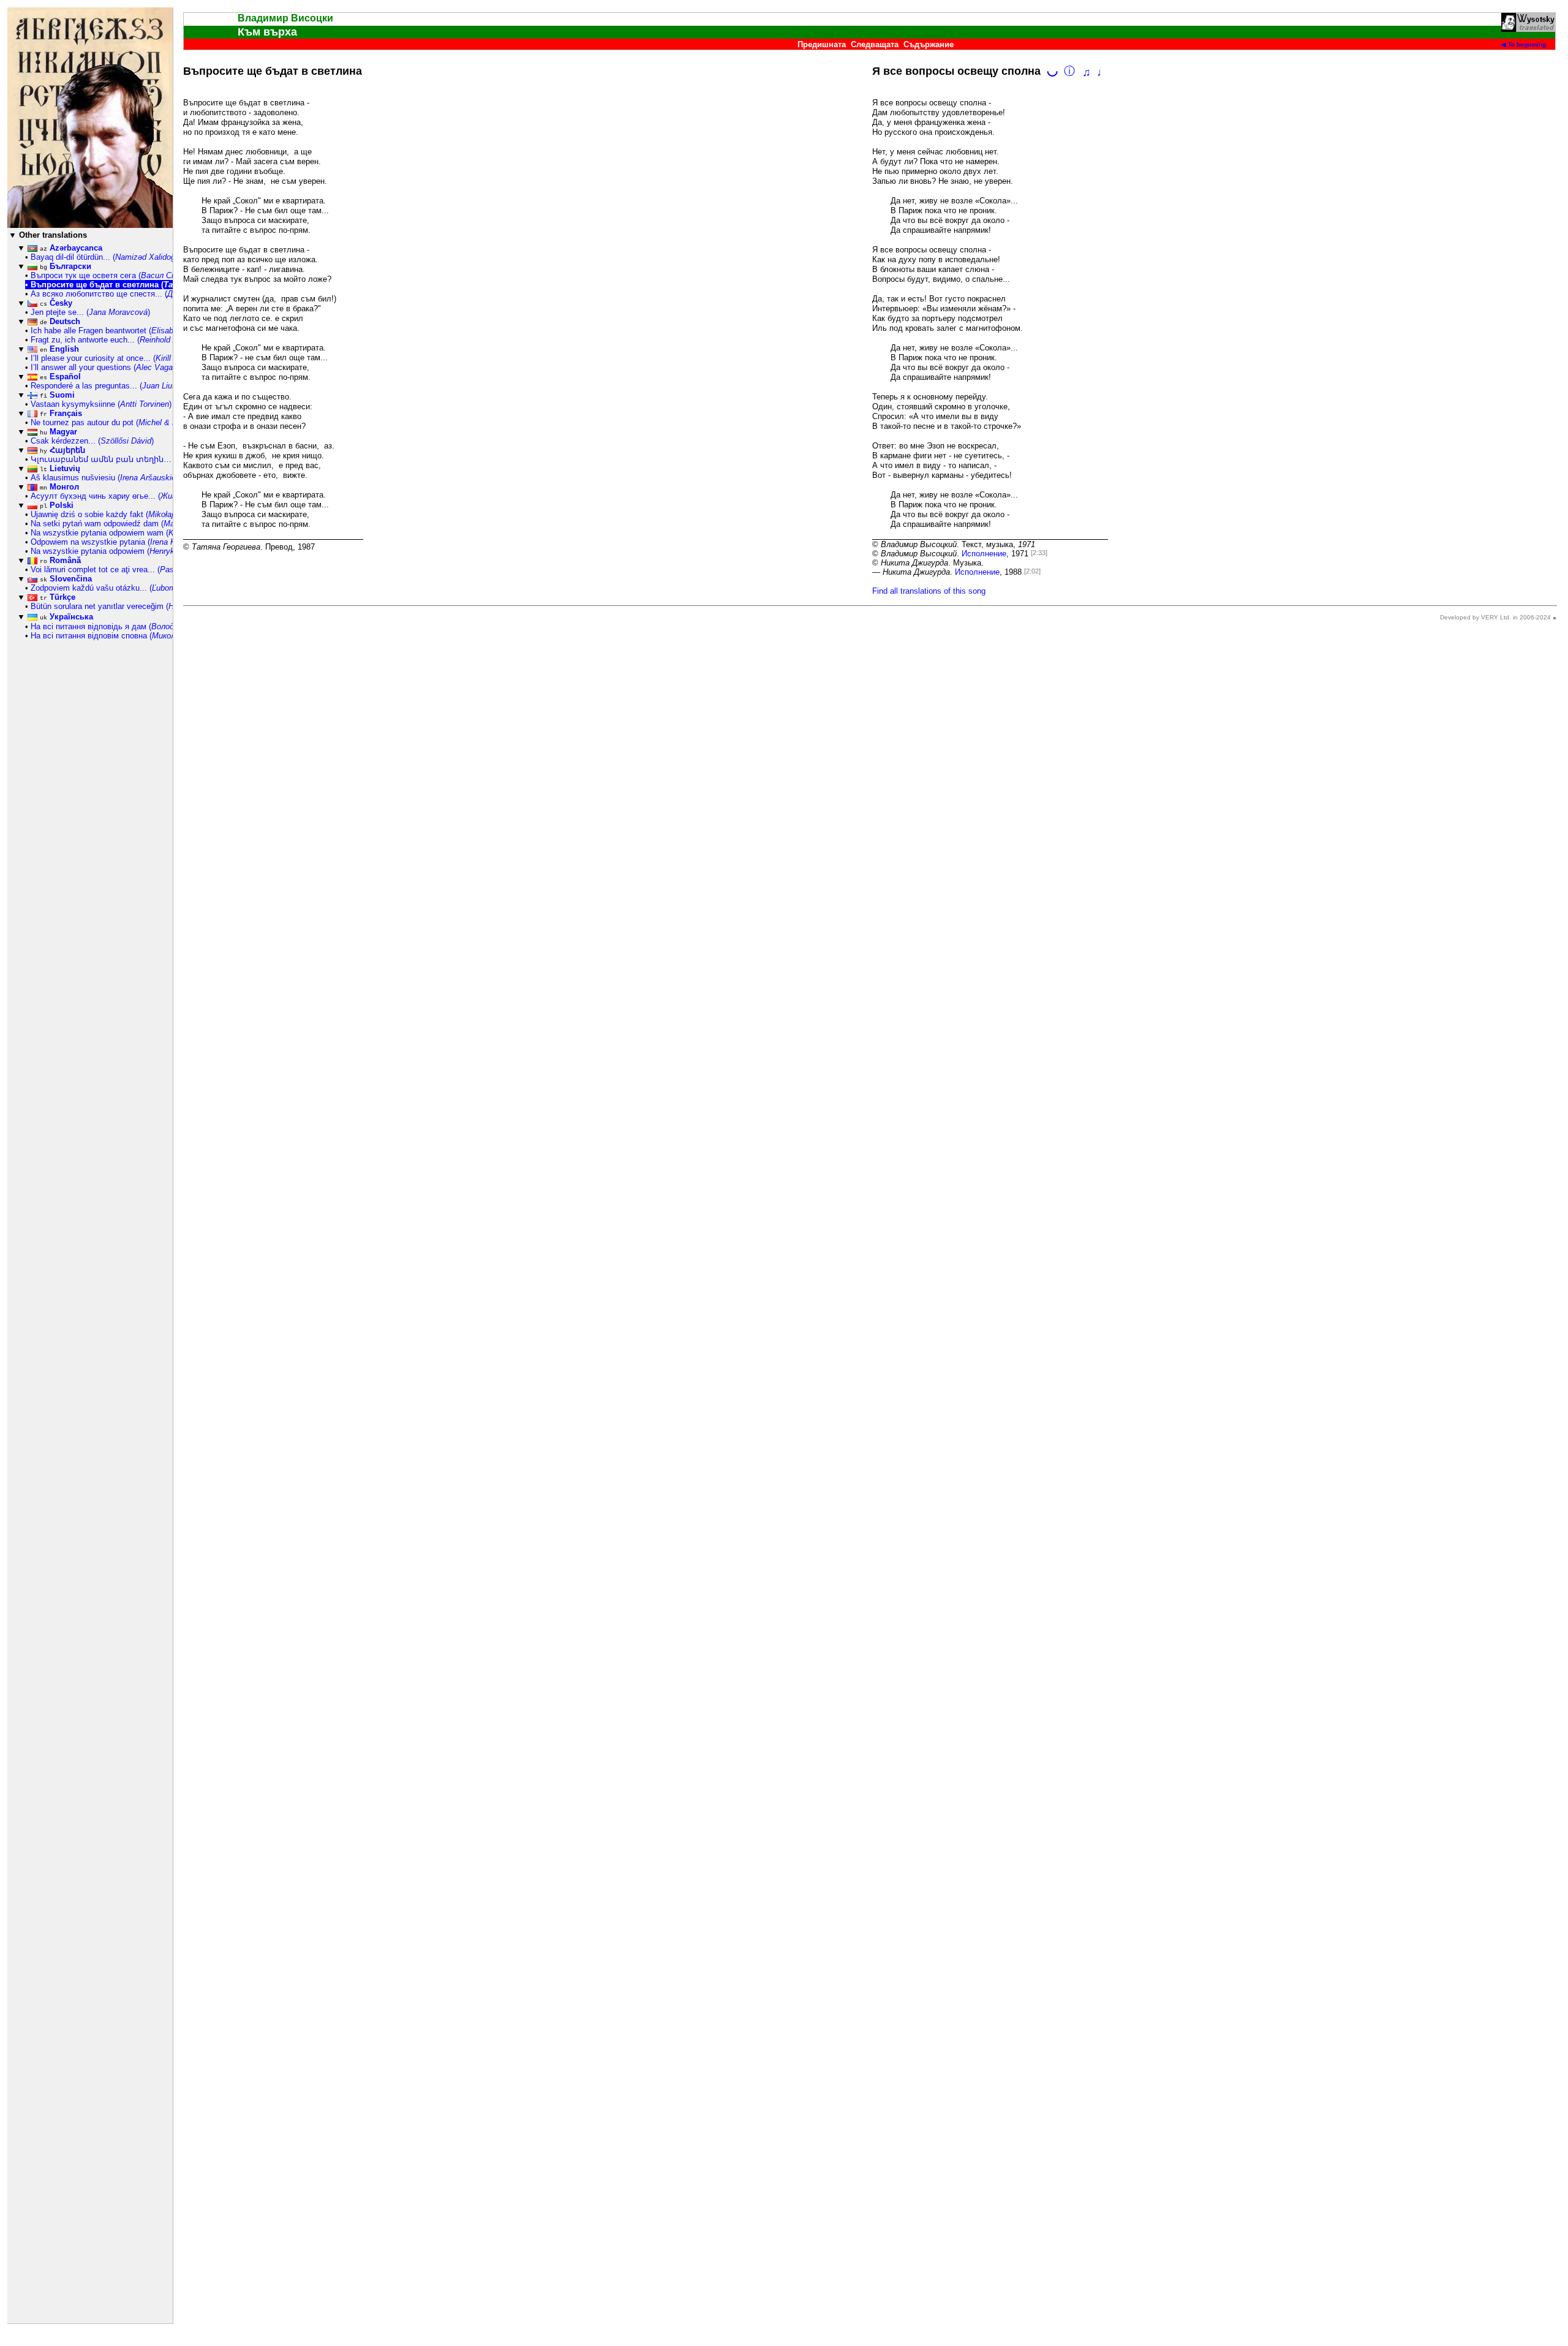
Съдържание (929, 44)
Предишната (822, 44)
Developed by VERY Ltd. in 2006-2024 (1495, 617)
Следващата (875, 44)
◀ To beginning (1524, 44)
